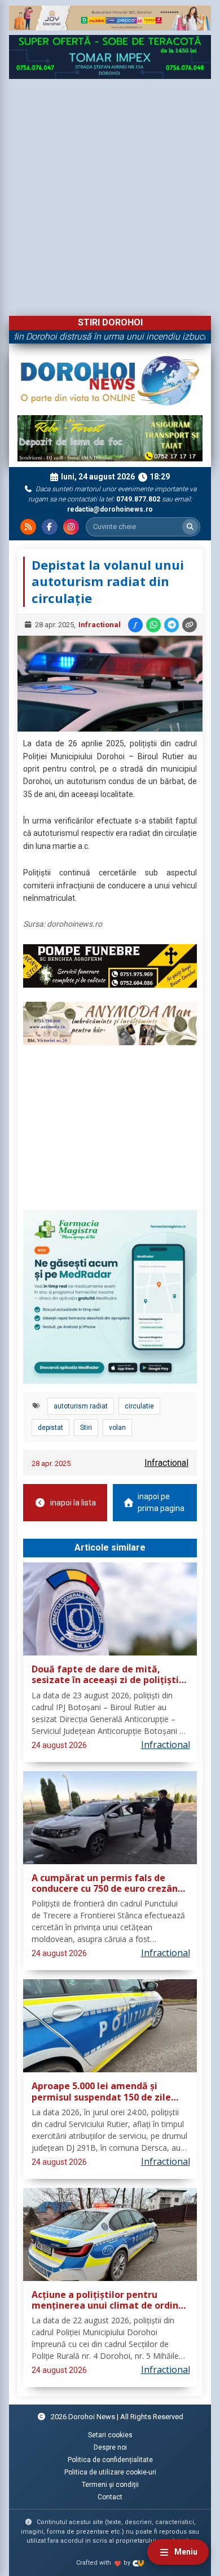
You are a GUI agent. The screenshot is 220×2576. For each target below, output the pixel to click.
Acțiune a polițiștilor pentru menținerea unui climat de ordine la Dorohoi (108, 2300)
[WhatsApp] (153, 625)
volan (117, 1428)
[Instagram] (71, 527)
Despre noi (110, 2447)
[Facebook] (50, 527)
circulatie (139, 1406)
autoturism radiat (81, 1406)
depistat (50, 1428)
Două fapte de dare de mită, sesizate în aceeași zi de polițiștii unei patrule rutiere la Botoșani (107, 1675)
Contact (110, 2497)
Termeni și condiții (110, 2485)
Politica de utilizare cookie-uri (110, 2472)
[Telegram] (171, 625)
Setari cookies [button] (110, 2435)
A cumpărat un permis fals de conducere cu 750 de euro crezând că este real (107, 1884)
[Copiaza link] (190, 625)
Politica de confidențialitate (110, 2460)
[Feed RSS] (28, 527)
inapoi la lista (73, 1503)
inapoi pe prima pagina (161, 1502)
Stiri (86, 1428)
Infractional (100, 625)
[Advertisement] (110, 195)
